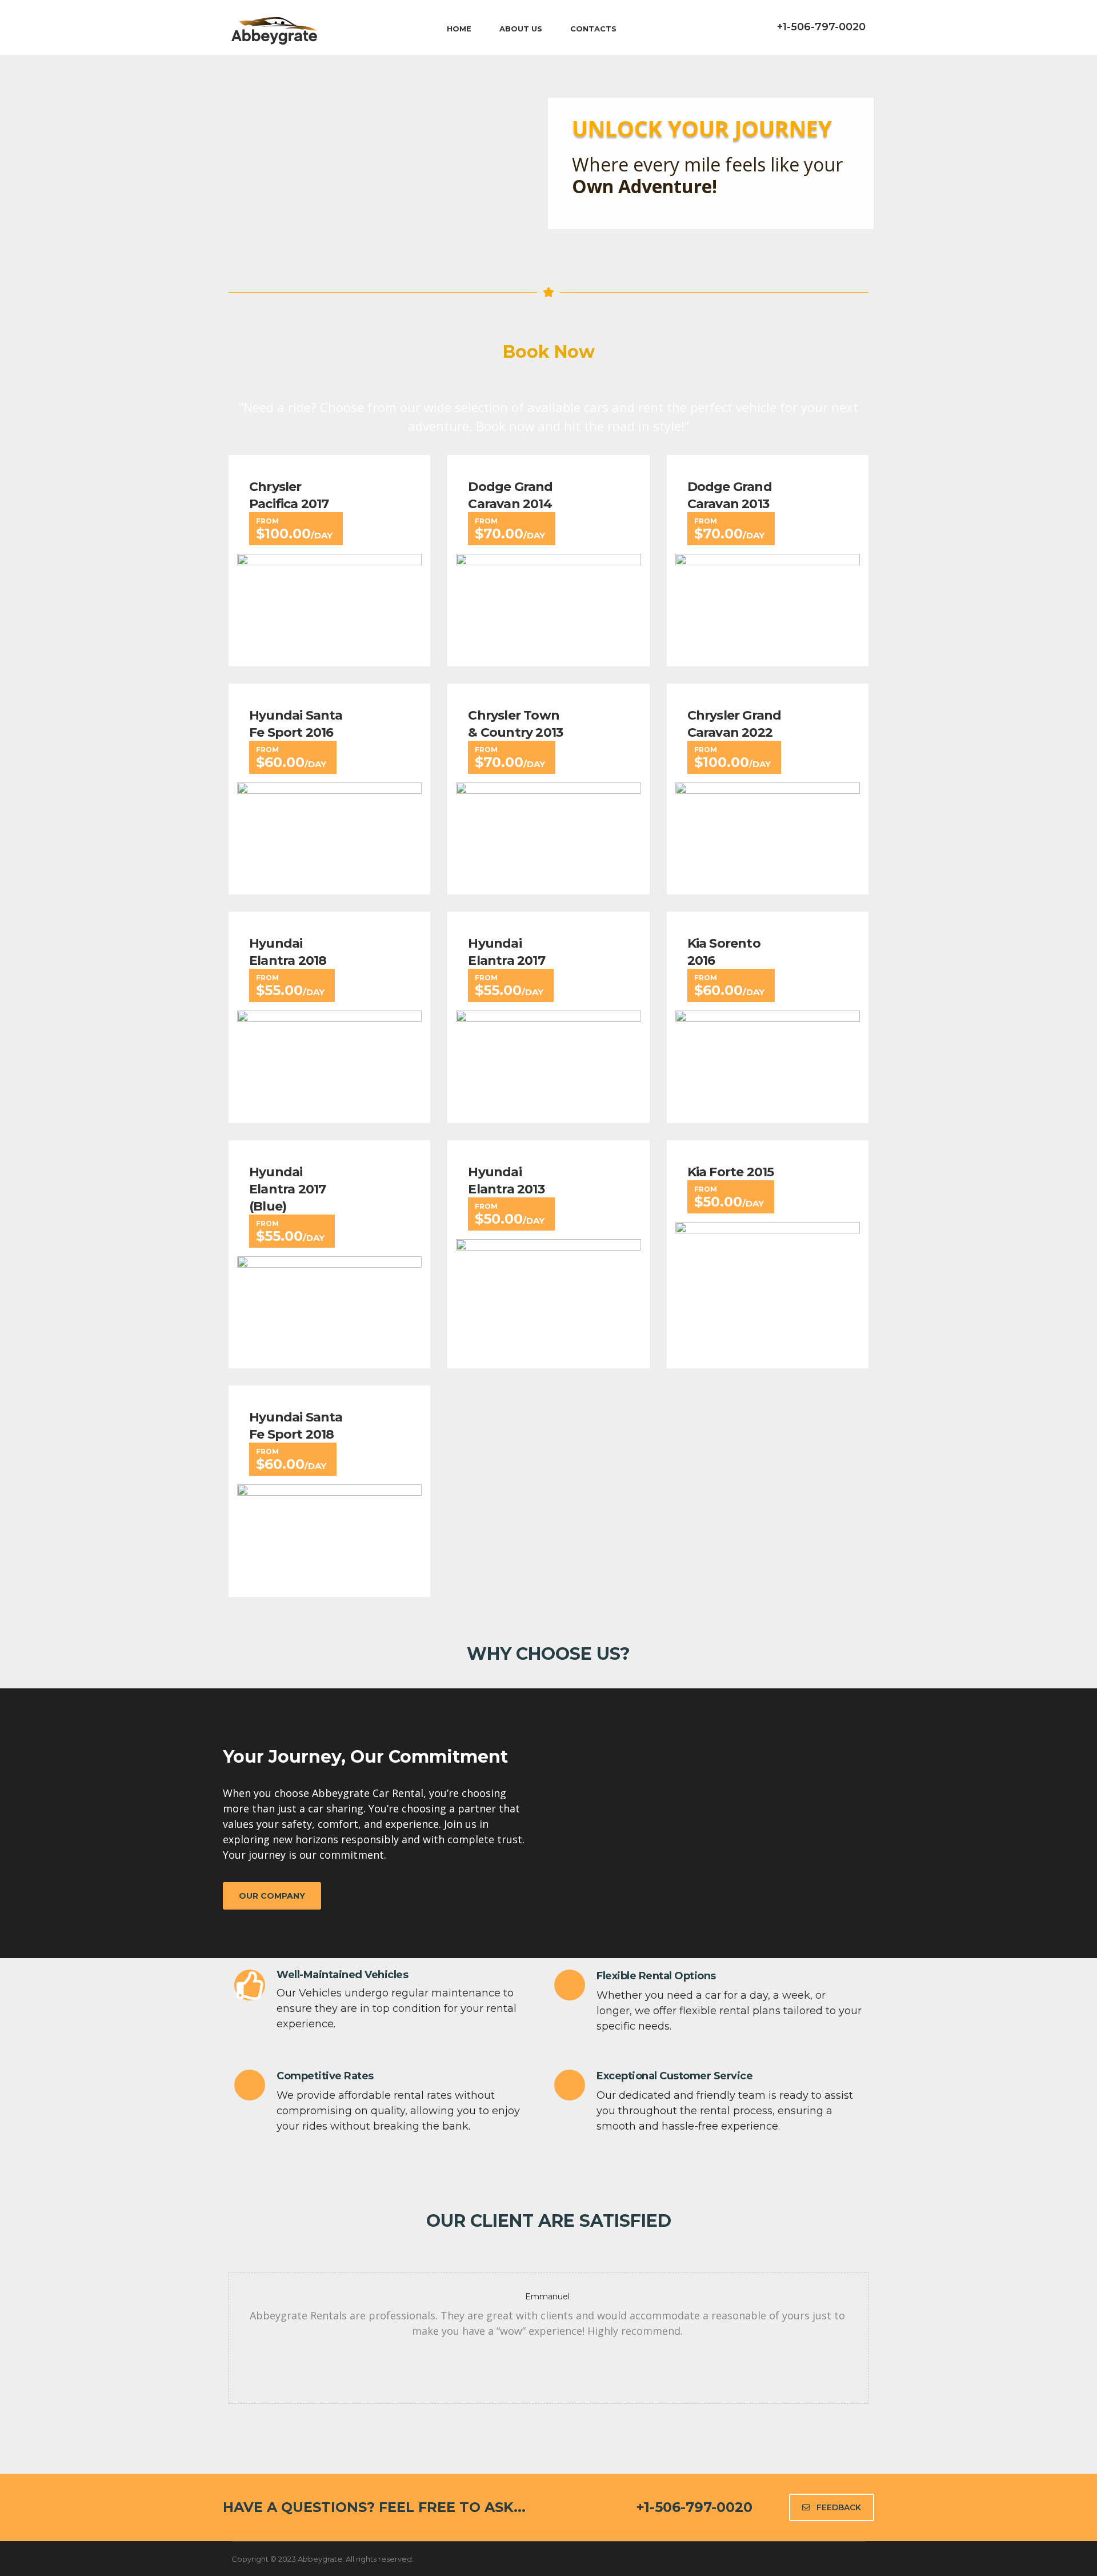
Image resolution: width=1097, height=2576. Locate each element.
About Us (521, 29)
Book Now (549, 352)
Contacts (593, 29)
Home (459, 29)
